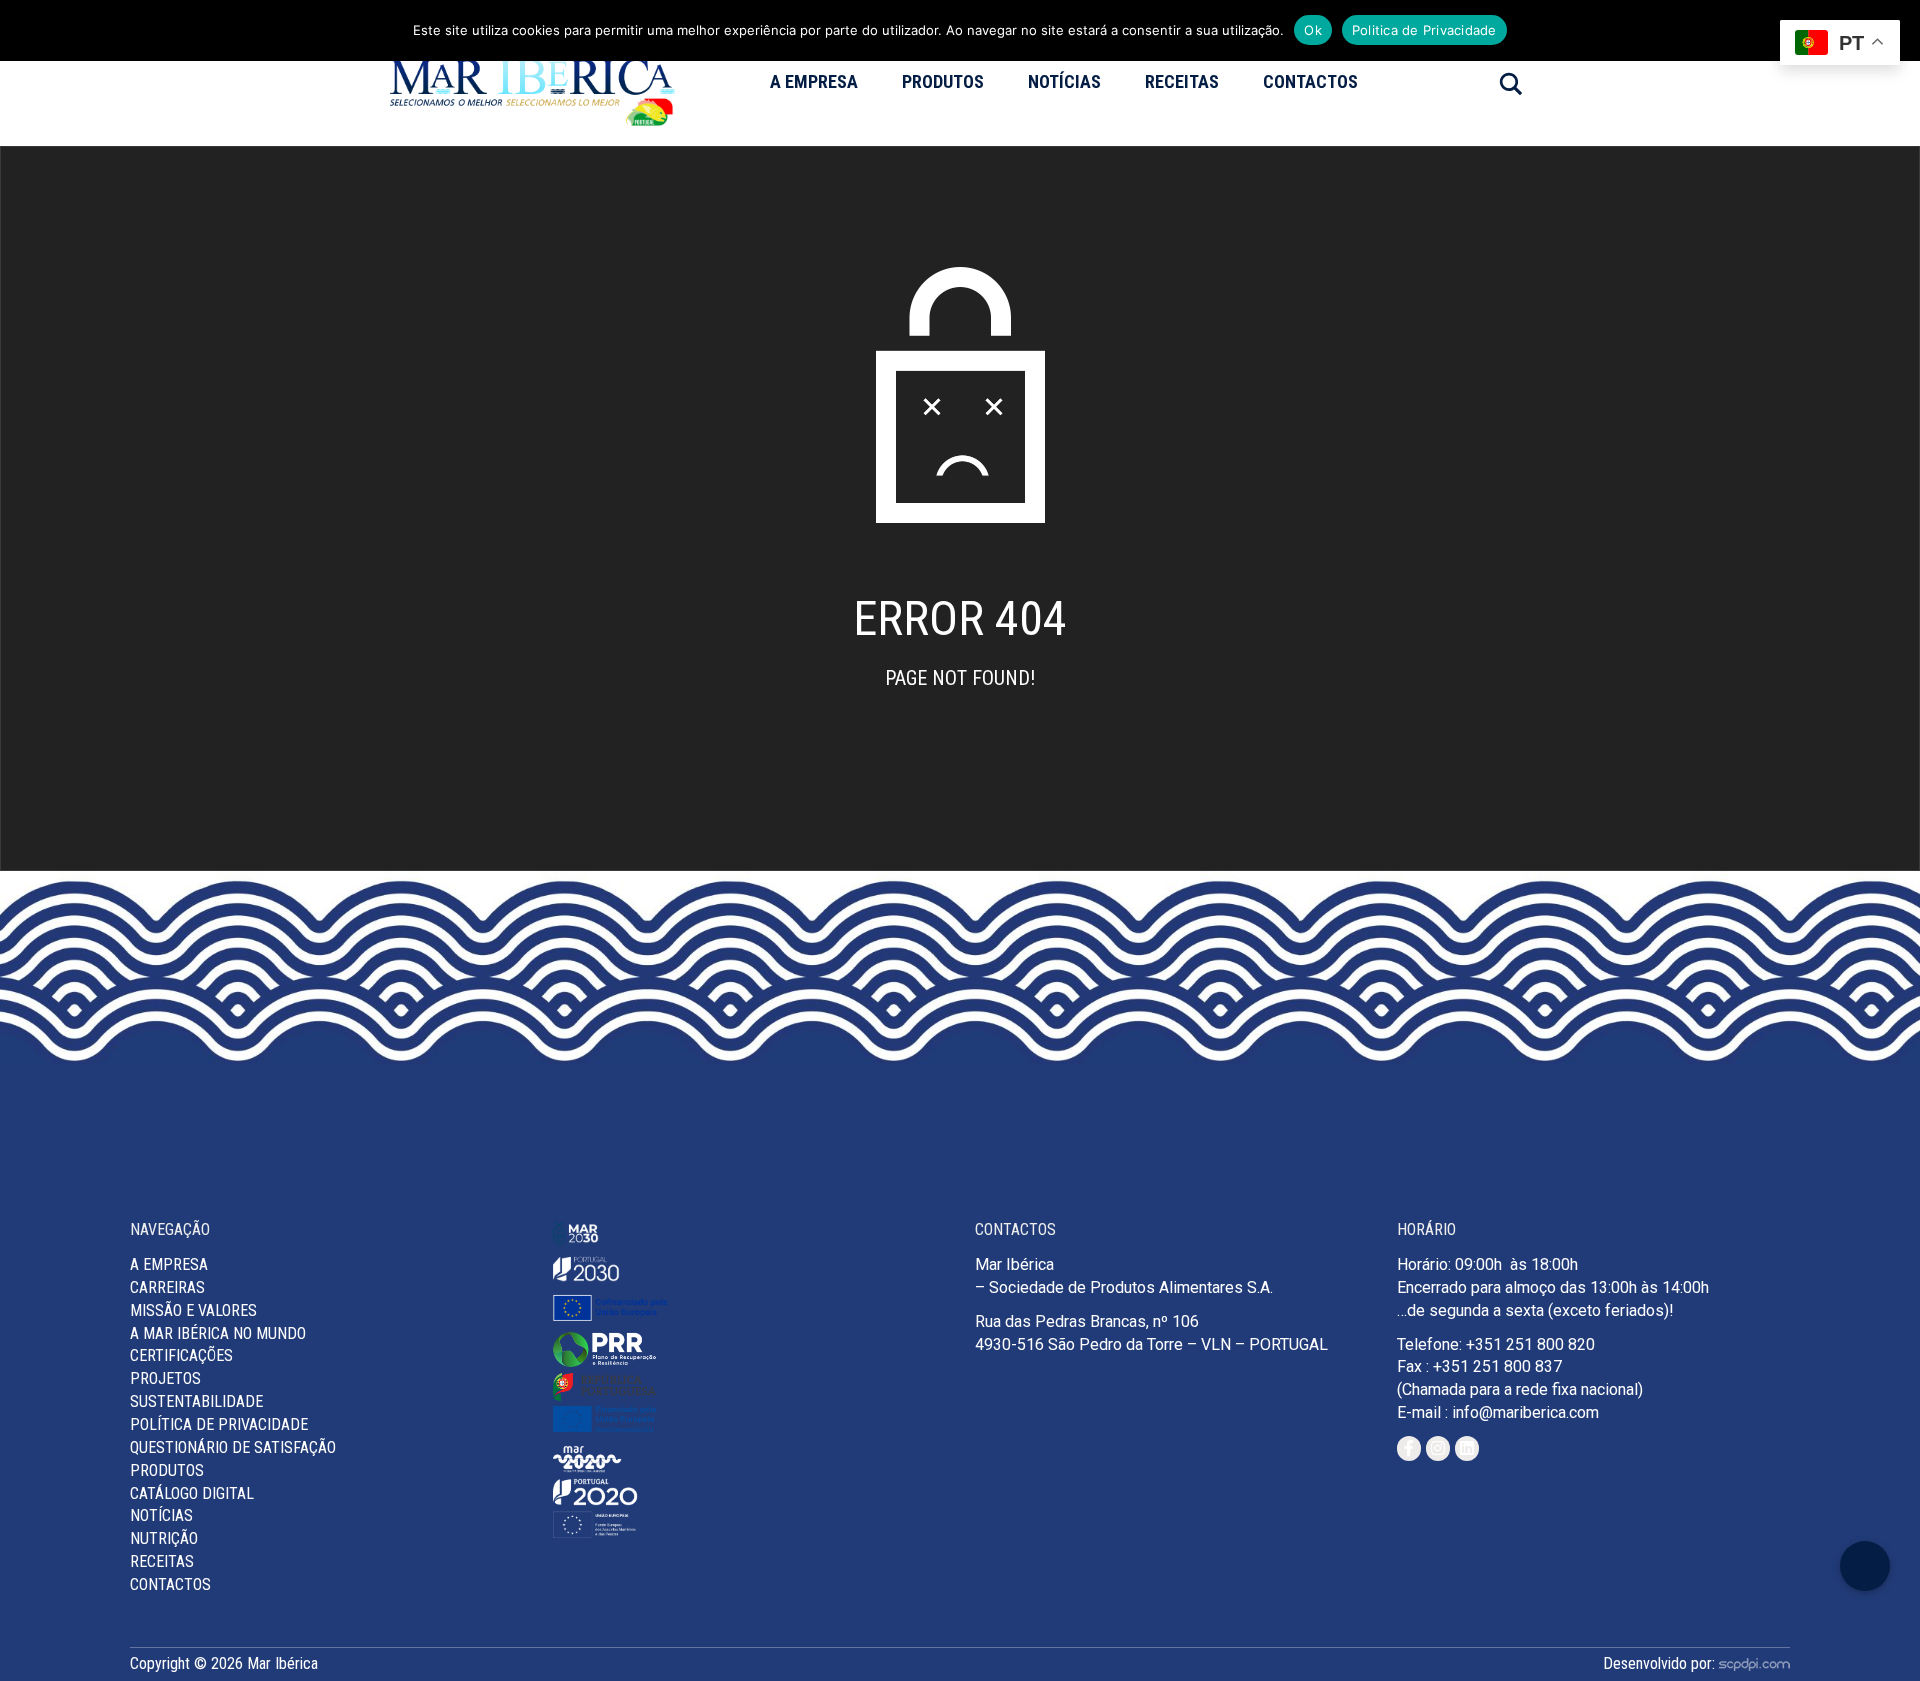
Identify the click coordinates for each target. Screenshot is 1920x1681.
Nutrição (164, 1538)
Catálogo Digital (192, 1493)
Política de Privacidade (219, 1424)
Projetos (165, 1378)
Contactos (1310, 81)
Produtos (943, 81)
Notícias (1064, 81)
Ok (1313, 30)
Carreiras (167, 1287)
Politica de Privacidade (1424, 30)
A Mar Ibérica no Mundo (218, 1333)
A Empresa (814, 81)
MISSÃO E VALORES (193, 1310)
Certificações (181, 1355)
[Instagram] (1438, 1448)
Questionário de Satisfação (233, 1447)
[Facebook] (1409, 1448)
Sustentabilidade (196, 1401)
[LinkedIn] (1467, 1448)
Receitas (1182, 81)
